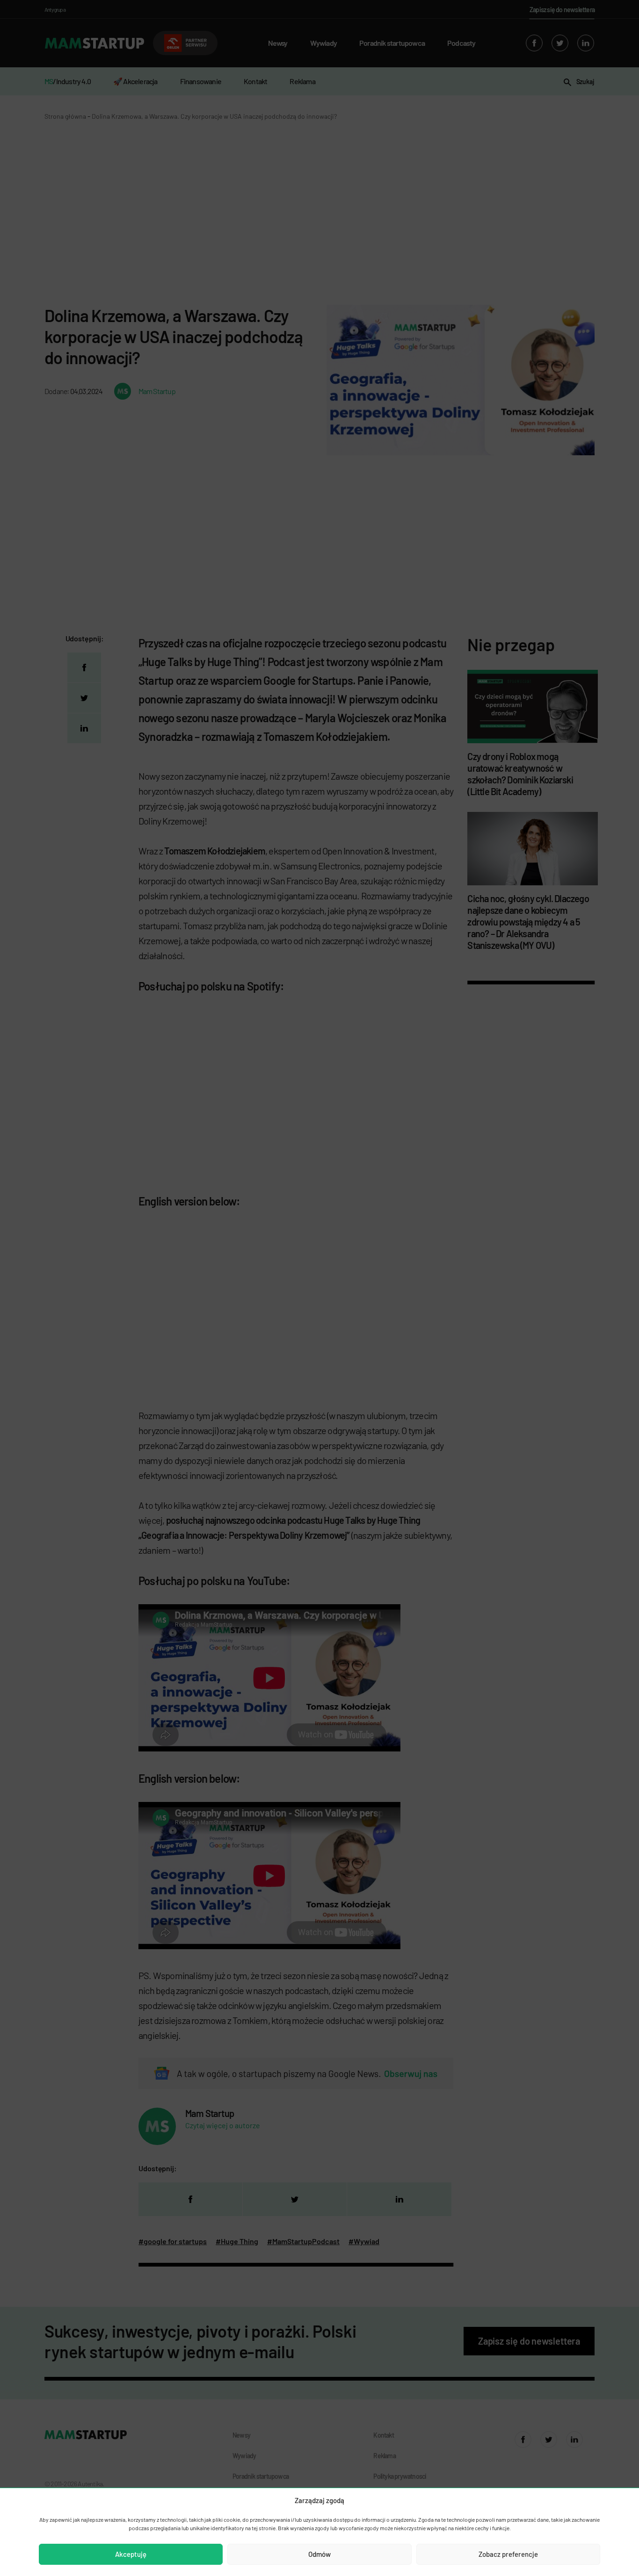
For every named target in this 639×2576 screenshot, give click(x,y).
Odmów (319, 2554)
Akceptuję (131, 2554)
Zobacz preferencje (508, 2554)
